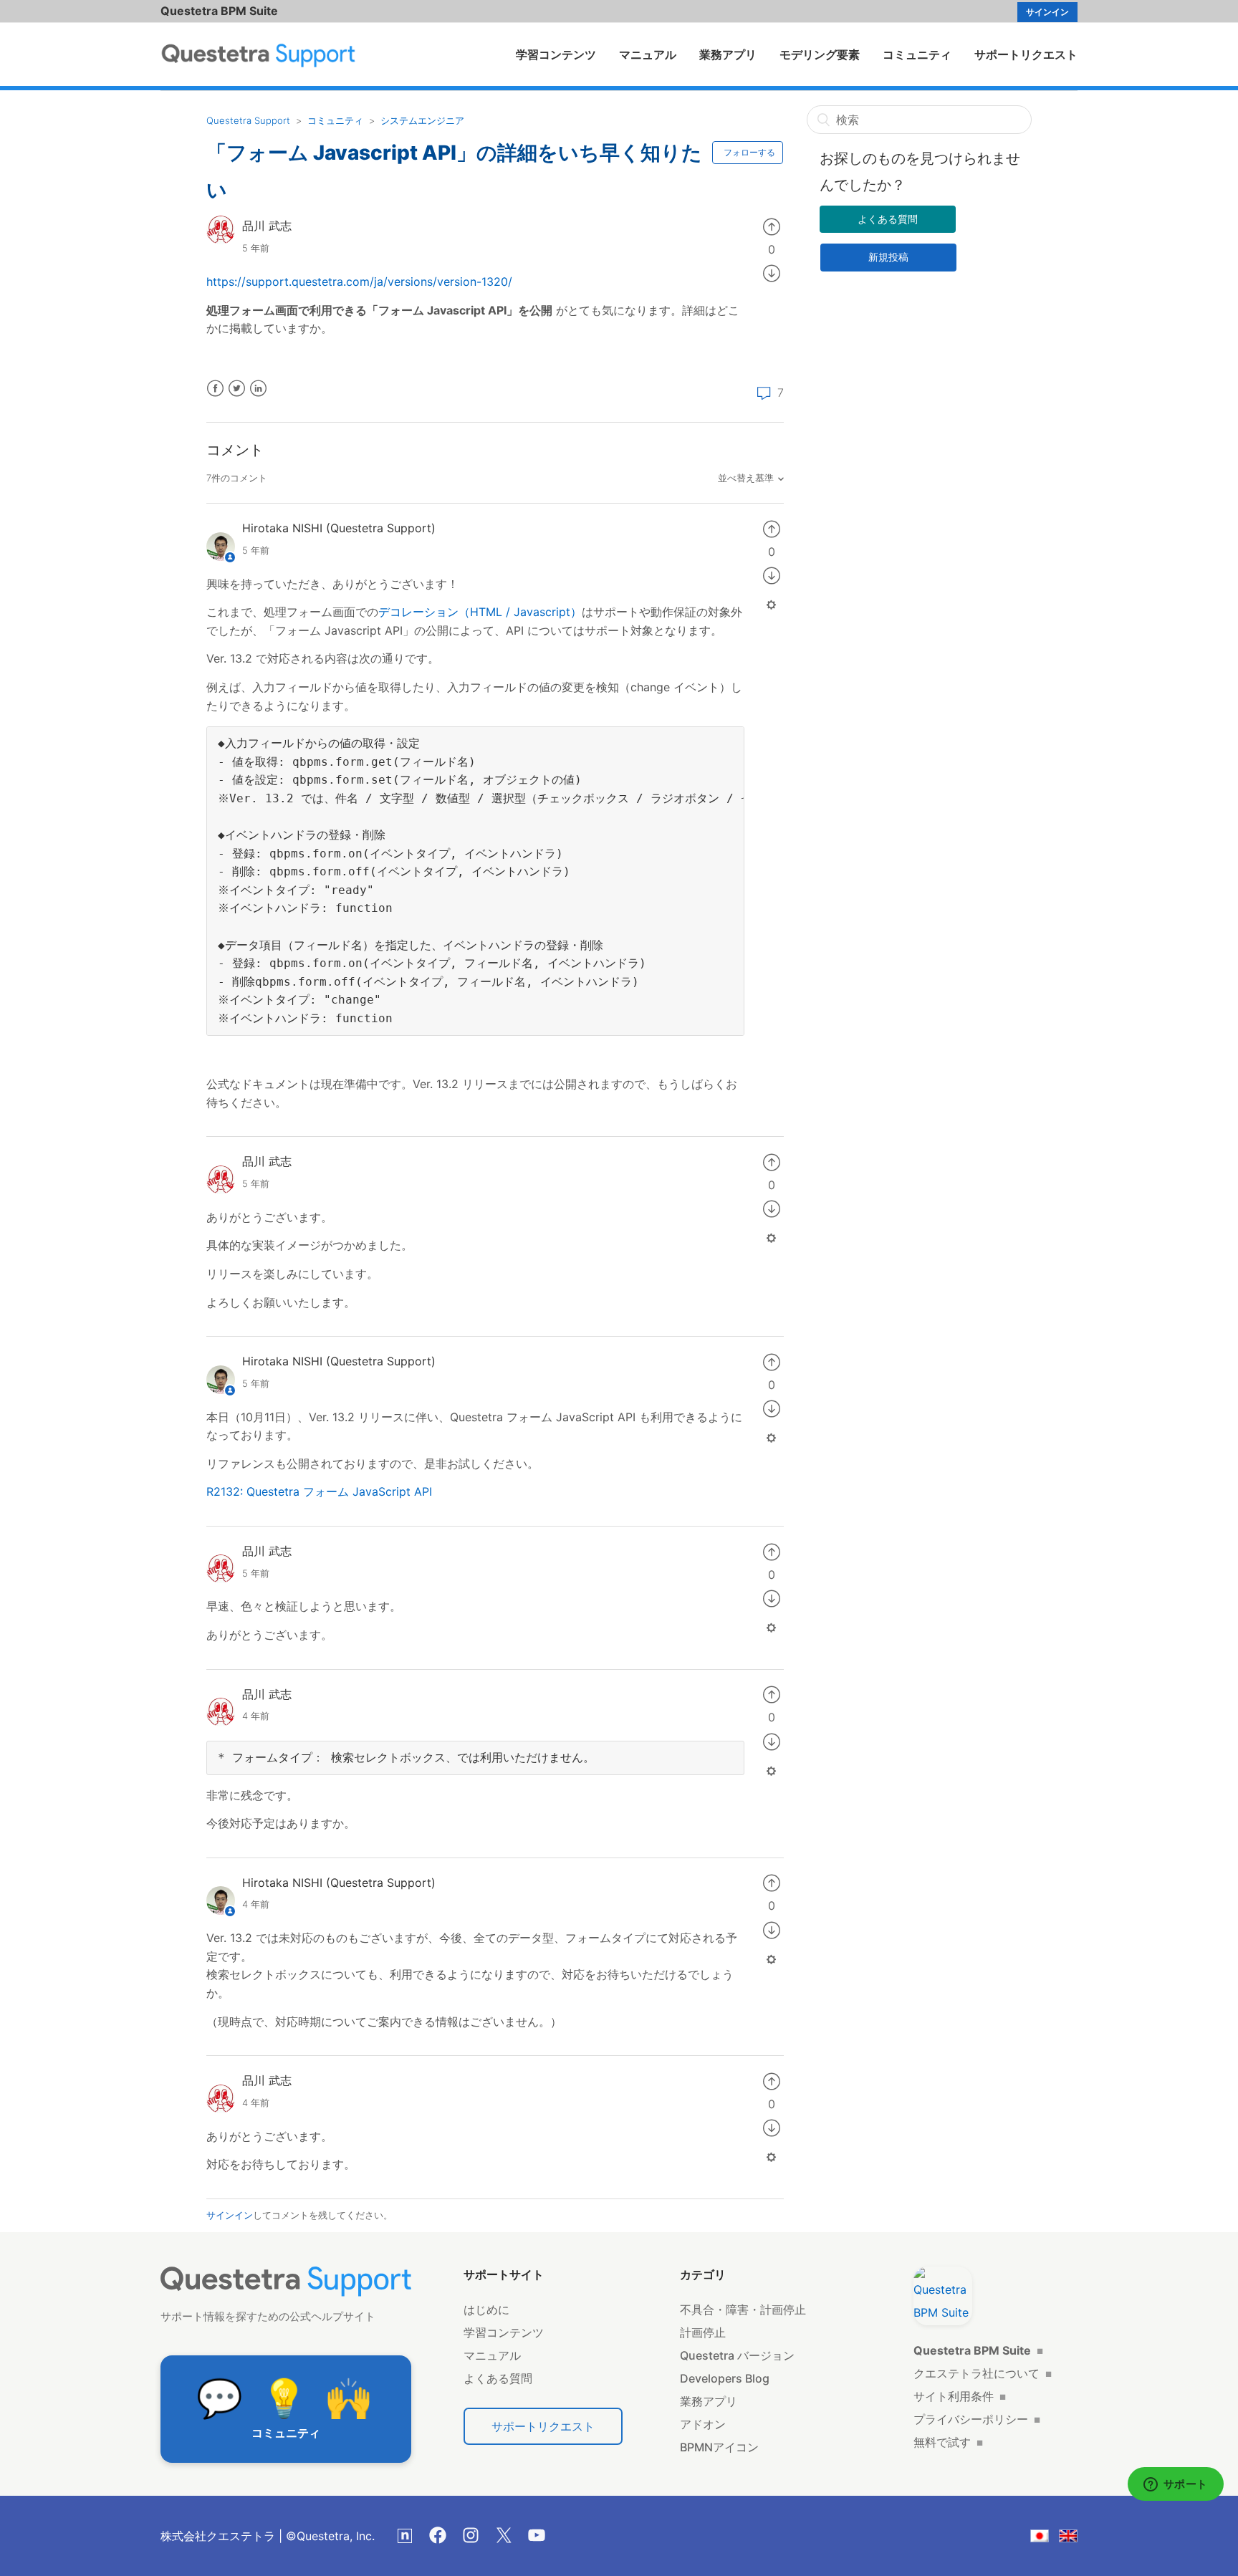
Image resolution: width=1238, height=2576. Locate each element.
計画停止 (703, 2332)
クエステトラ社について (983, 2373)
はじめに (486, 2310)
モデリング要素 (820, 54)
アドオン (703, 2424)
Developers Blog (725, 2378)
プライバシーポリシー (977, 2419)
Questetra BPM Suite (219, 11)
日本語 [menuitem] (1049, 2538)
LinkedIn (258, 389)
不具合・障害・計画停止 (743, 2310)
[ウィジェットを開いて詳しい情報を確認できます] (1175, 2485)
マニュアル (648, 54)
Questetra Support (248, 120)
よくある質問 (888, 219)
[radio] (772, 226)
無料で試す (948, 2442)
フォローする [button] (749, 152)
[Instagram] (471, 2535)
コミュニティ (917, 54)
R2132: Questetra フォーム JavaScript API (319, 1491)
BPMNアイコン (719, 2447)
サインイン (230, 2215)
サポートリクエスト (1026, 54)
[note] (405, 2536)
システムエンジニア (422, 120)
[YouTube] (537, 2535)
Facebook (215, 389)
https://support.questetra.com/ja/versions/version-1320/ (359, 282)
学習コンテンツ (556, 54)
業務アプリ (728, 54)
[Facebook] (438, 2535)
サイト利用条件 (960, 2396)
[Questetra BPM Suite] (943, 2296)
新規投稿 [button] (888, 257)
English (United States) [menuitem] (1077, 2538)
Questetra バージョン (737, 2355)
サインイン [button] (1047, 12)
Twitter (237, 389)
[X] (504, 2535)
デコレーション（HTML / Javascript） (480, 612)
